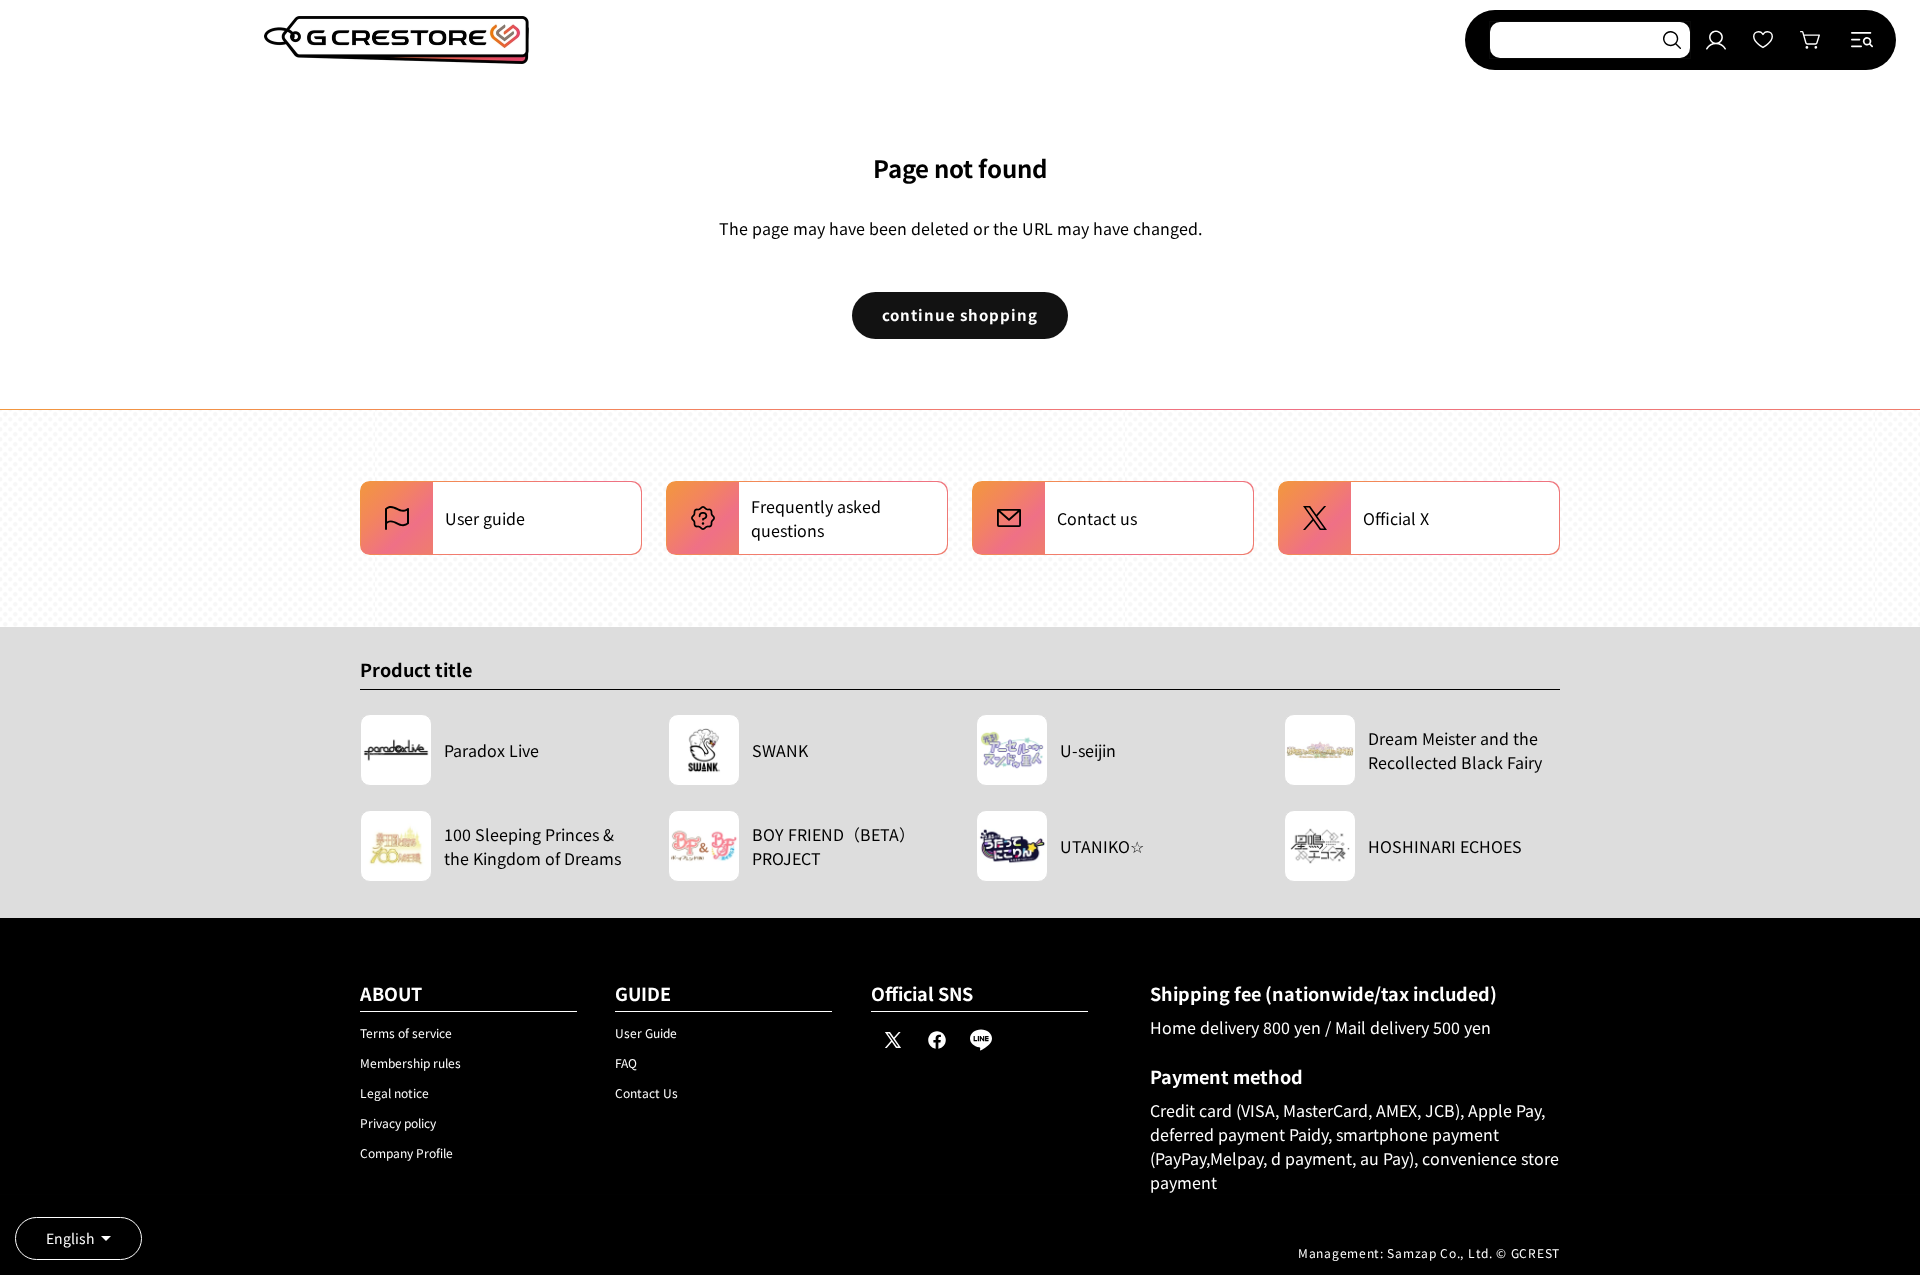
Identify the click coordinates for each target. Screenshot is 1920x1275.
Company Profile (406, 1152)
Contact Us (646, 1092)
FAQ (626, 1062)
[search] (1672, 40)
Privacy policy (398, 1122)
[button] (1862, 40)
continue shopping (960, 314)
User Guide (646, 1032)
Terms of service (406, 1032)
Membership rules (410, 1062)
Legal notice (394, 1092)
